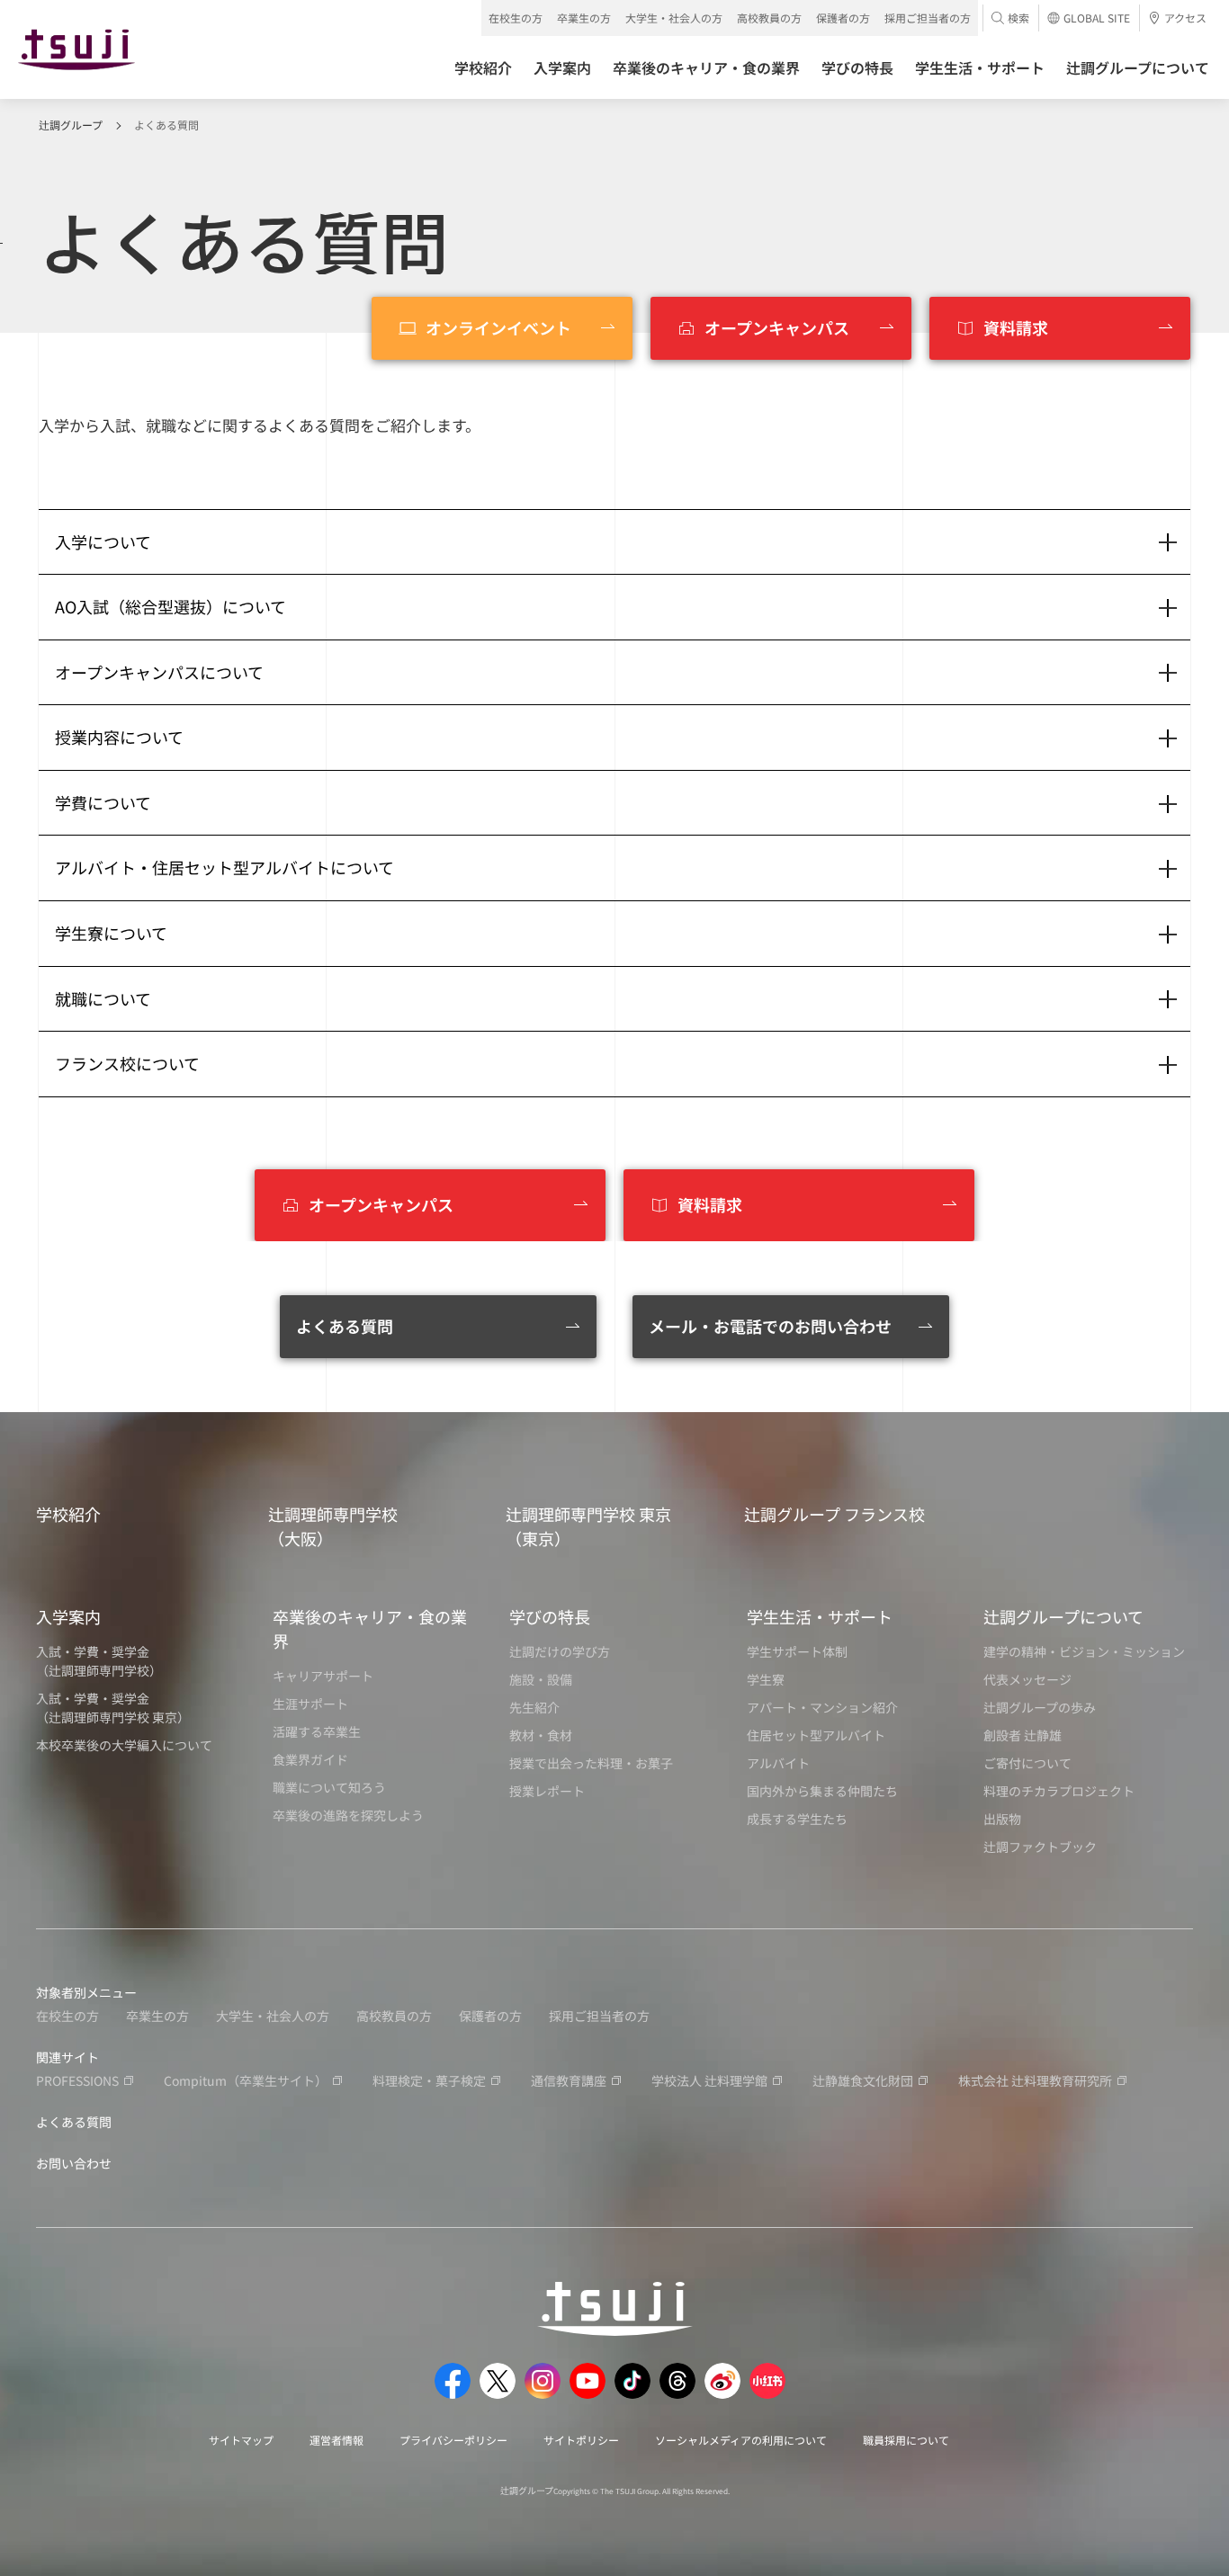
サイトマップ (241, 2440)
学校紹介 (68, 1514)
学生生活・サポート (820, 1616)
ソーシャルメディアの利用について (741, 2440)
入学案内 (68, 1616)
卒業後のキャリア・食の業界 (370, 1628)
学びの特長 (550, 1616)
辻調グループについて (1063, 1616)
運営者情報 (336, 2440)
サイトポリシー (581, 2440)
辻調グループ (71, 125)
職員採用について (906, 2440)
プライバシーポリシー (453, 2440)
